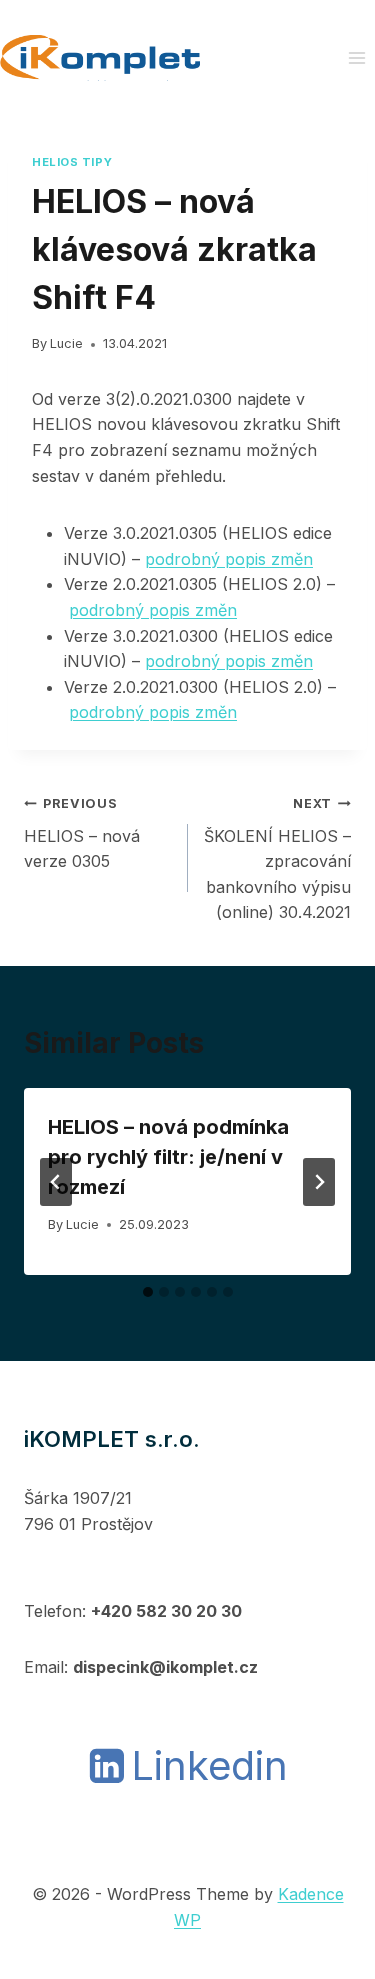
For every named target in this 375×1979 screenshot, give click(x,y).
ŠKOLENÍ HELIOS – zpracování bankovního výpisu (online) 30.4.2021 (277, 859)
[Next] (319, 1182)
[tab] (148, 1292)
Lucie (66, 343)
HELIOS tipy (72, 162)
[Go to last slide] (56, 1182)
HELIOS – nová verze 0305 (82, 833)
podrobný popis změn (229, 559)
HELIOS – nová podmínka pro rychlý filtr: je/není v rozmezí (168, 1157)
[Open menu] (356, 57)
